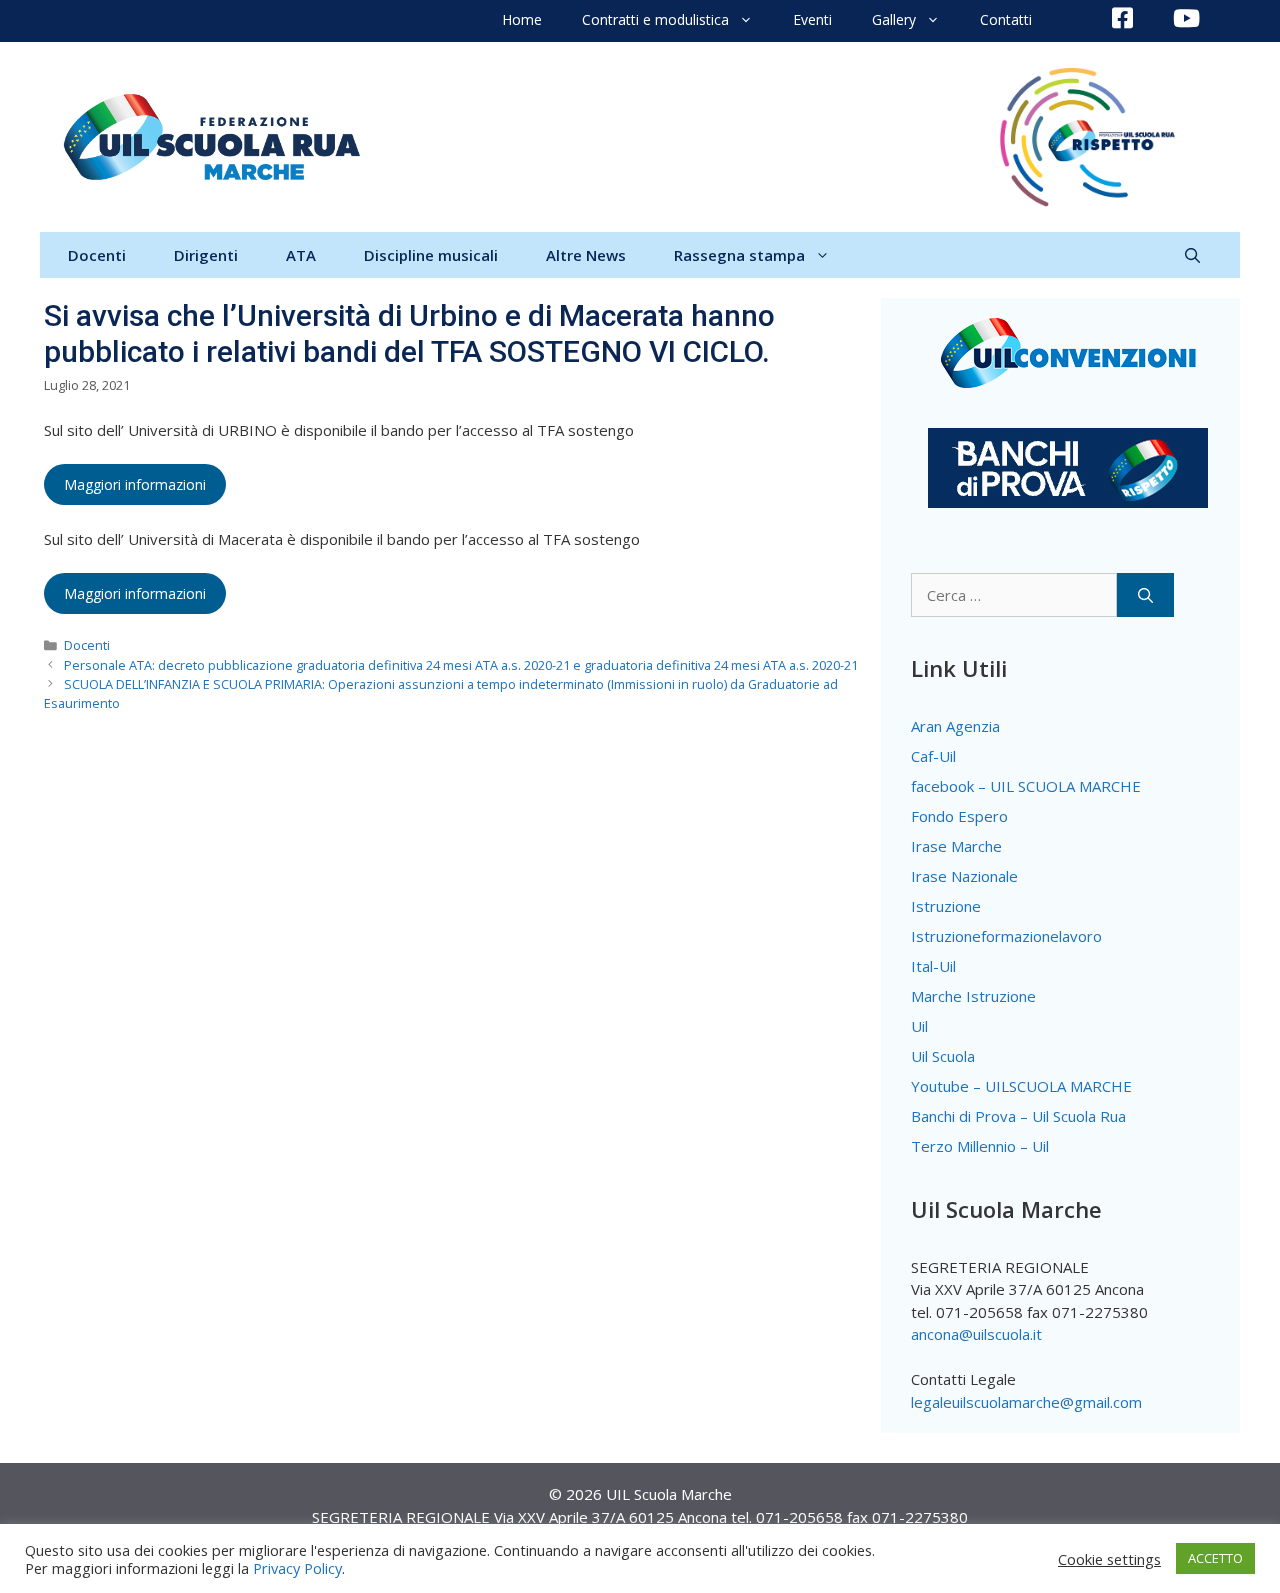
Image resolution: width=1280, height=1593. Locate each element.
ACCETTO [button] (1215, 1558)
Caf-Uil (933, 756)
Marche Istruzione (973, 996)
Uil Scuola (943, 1056)
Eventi (812, 19)
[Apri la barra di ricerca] (1192, 255)
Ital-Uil (933, 966)
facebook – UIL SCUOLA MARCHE (1026, 786)
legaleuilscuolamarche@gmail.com (1026, 1402)
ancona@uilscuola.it (976, 1334)
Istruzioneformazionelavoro (1006, 936)
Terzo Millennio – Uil (980, 1146)
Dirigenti (206, 255)
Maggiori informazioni (135, 484)
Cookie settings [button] (1109, 1559)
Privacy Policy (297, 1568)
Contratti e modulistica (655, 19)
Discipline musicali (431, 255)
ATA (301, 255)
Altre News (586, 255)
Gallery (894, 19)
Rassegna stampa (739, 255)
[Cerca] (1145, 595)
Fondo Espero (959, 816)
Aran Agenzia (955, 726)
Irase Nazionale (964, 876)
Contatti (1006, 19)
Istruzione (946, 906)
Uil (919, 1026)
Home (522, 19)
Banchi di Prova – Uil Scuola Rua (1018, 1116)
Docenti (97, 255)
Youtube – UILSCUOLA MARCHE (1021, 1086)
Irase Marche (956, 846)
